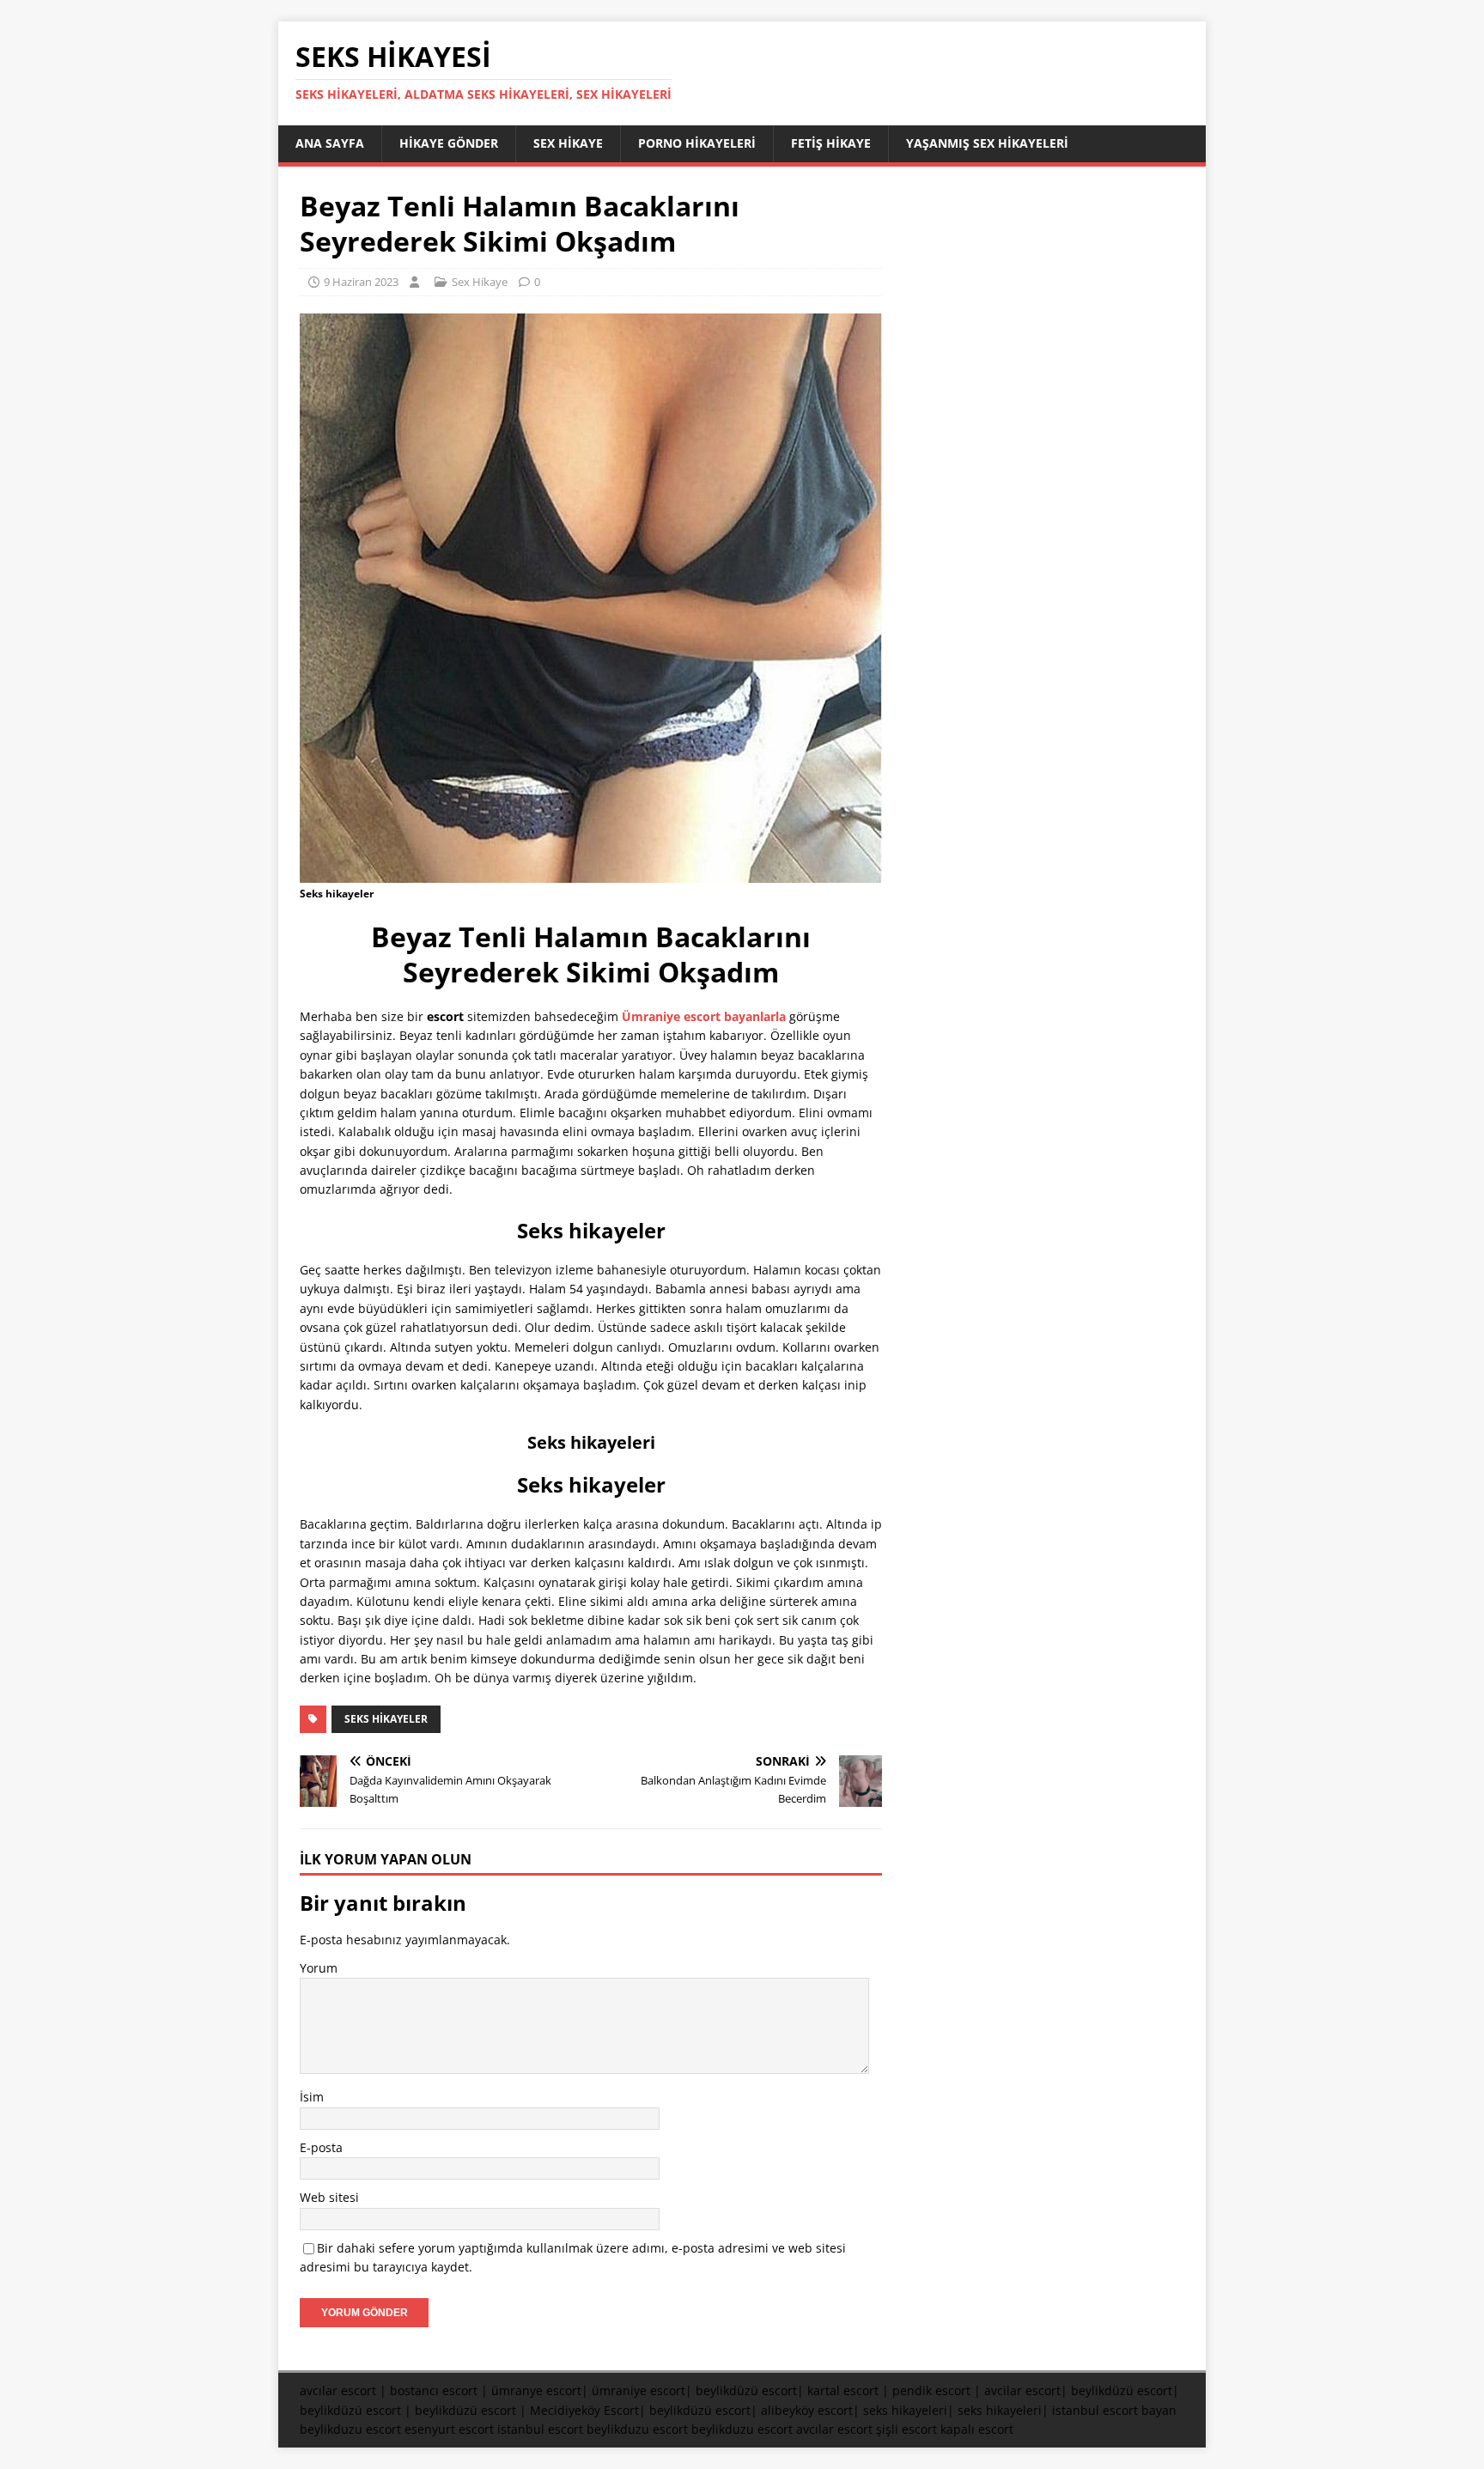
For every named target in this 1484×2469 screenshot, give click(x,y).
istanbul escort (540, 2429)
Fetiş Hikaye (831, 143)
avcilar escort (1022, 2390)
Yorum (319, 1968)
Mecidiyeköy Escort (584, 2410)
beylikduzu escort (350, 2429)
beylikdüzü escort (746, 2390)
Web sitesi (329, 2197)
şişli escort (906, 2429)
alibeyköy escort (807, 2410)
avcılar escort (338, 2390)
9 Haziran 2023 (361, 282)
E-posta (321, 2147)
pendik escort (931, 2390)
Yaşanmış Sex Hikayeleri (987, 143)
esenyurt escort (449, 2429)
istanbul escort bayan (1114, 2410)
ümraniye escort (639, 2390)
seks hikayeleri (905, 2410)
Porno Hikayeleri (697, 143)
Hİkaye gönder (449, 143)
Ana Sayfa (330, 143)
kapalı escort (977, 2429)
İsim (312, 2097)
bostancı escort (434, 2390)
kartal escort (843, 2390)
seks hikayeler (386, 1719)
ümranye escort (536, 2390)
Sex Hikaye (568, 143)
